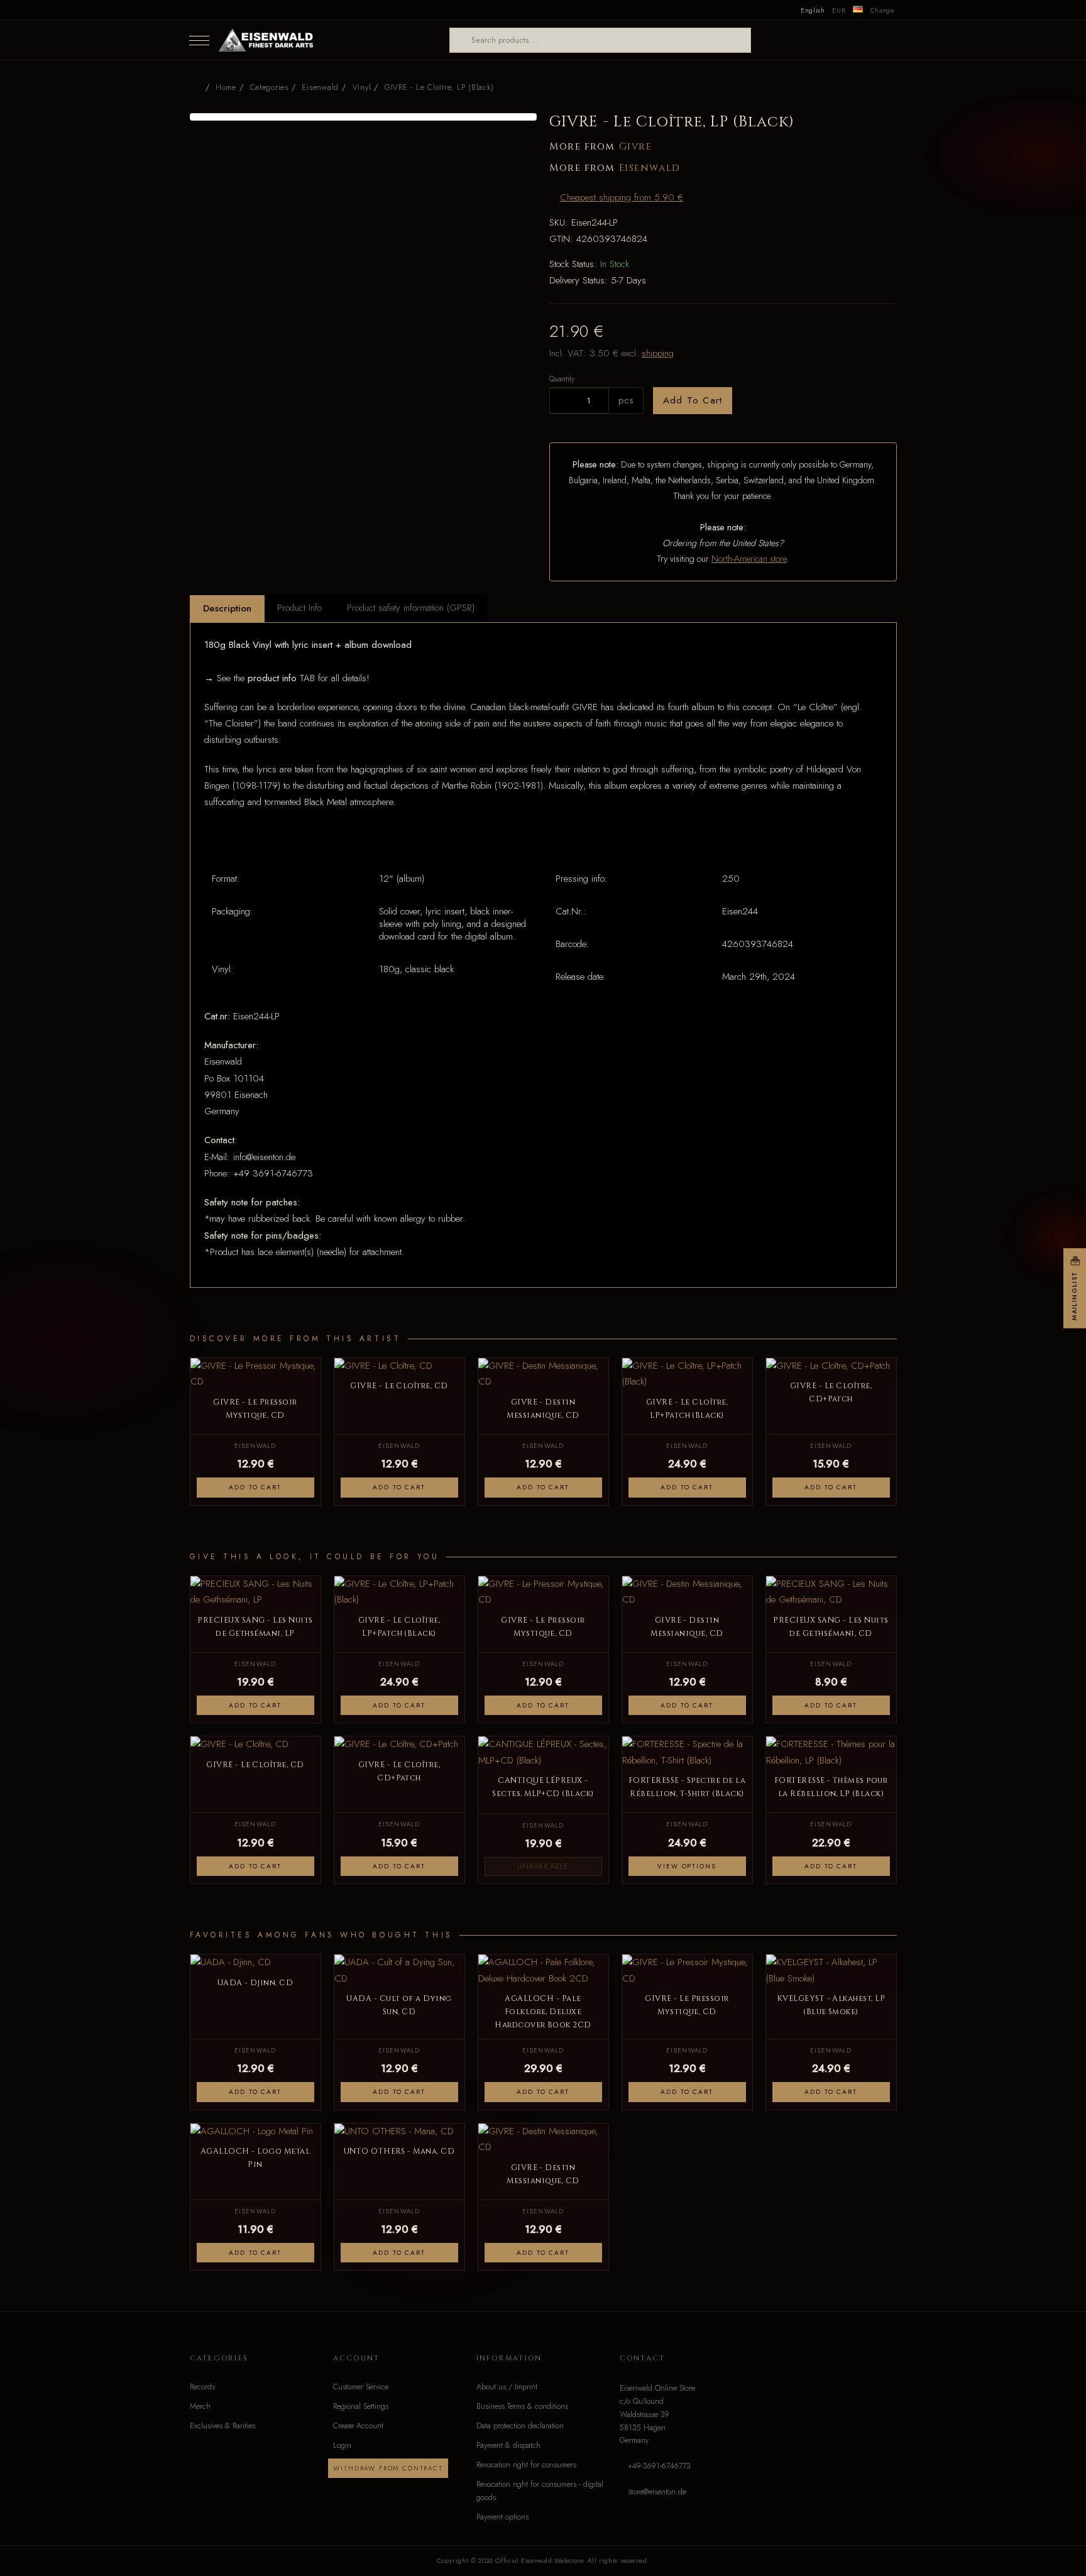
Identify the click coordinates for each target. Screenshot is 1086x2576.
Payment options (502, 2517)
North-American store (749, 559)
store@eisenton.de (657, 2492)
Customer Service (361, 2387)
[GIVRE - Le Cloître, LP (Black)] (364, 117)
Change (882, 10)
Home (226, 87)
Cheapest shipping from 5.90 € (622, 197)
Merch (200, 2406)
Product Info (299, 608)
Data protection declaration (520, 2426)
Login (342, 2445)
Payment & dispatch (508, 2445)
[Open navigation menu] (199, 40)
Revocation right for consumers (526, 2465)
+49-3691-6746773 (659, 2466)
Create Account (358, 2426)
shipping (658, 353)
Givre (636, 147)
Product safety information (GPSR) (411, 608)
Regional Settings (361, 2406)
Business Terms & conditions (522, 2406)
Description (227, 608)
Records (202, 2387)
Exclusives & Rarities (222, 2426)
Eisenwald (650, 168)
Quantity (562, 379)
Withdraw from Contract (388, 2468)
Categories (269, 87)
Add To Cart (693, 400)
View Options (687, 1866)
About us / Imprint (507, 2387)
